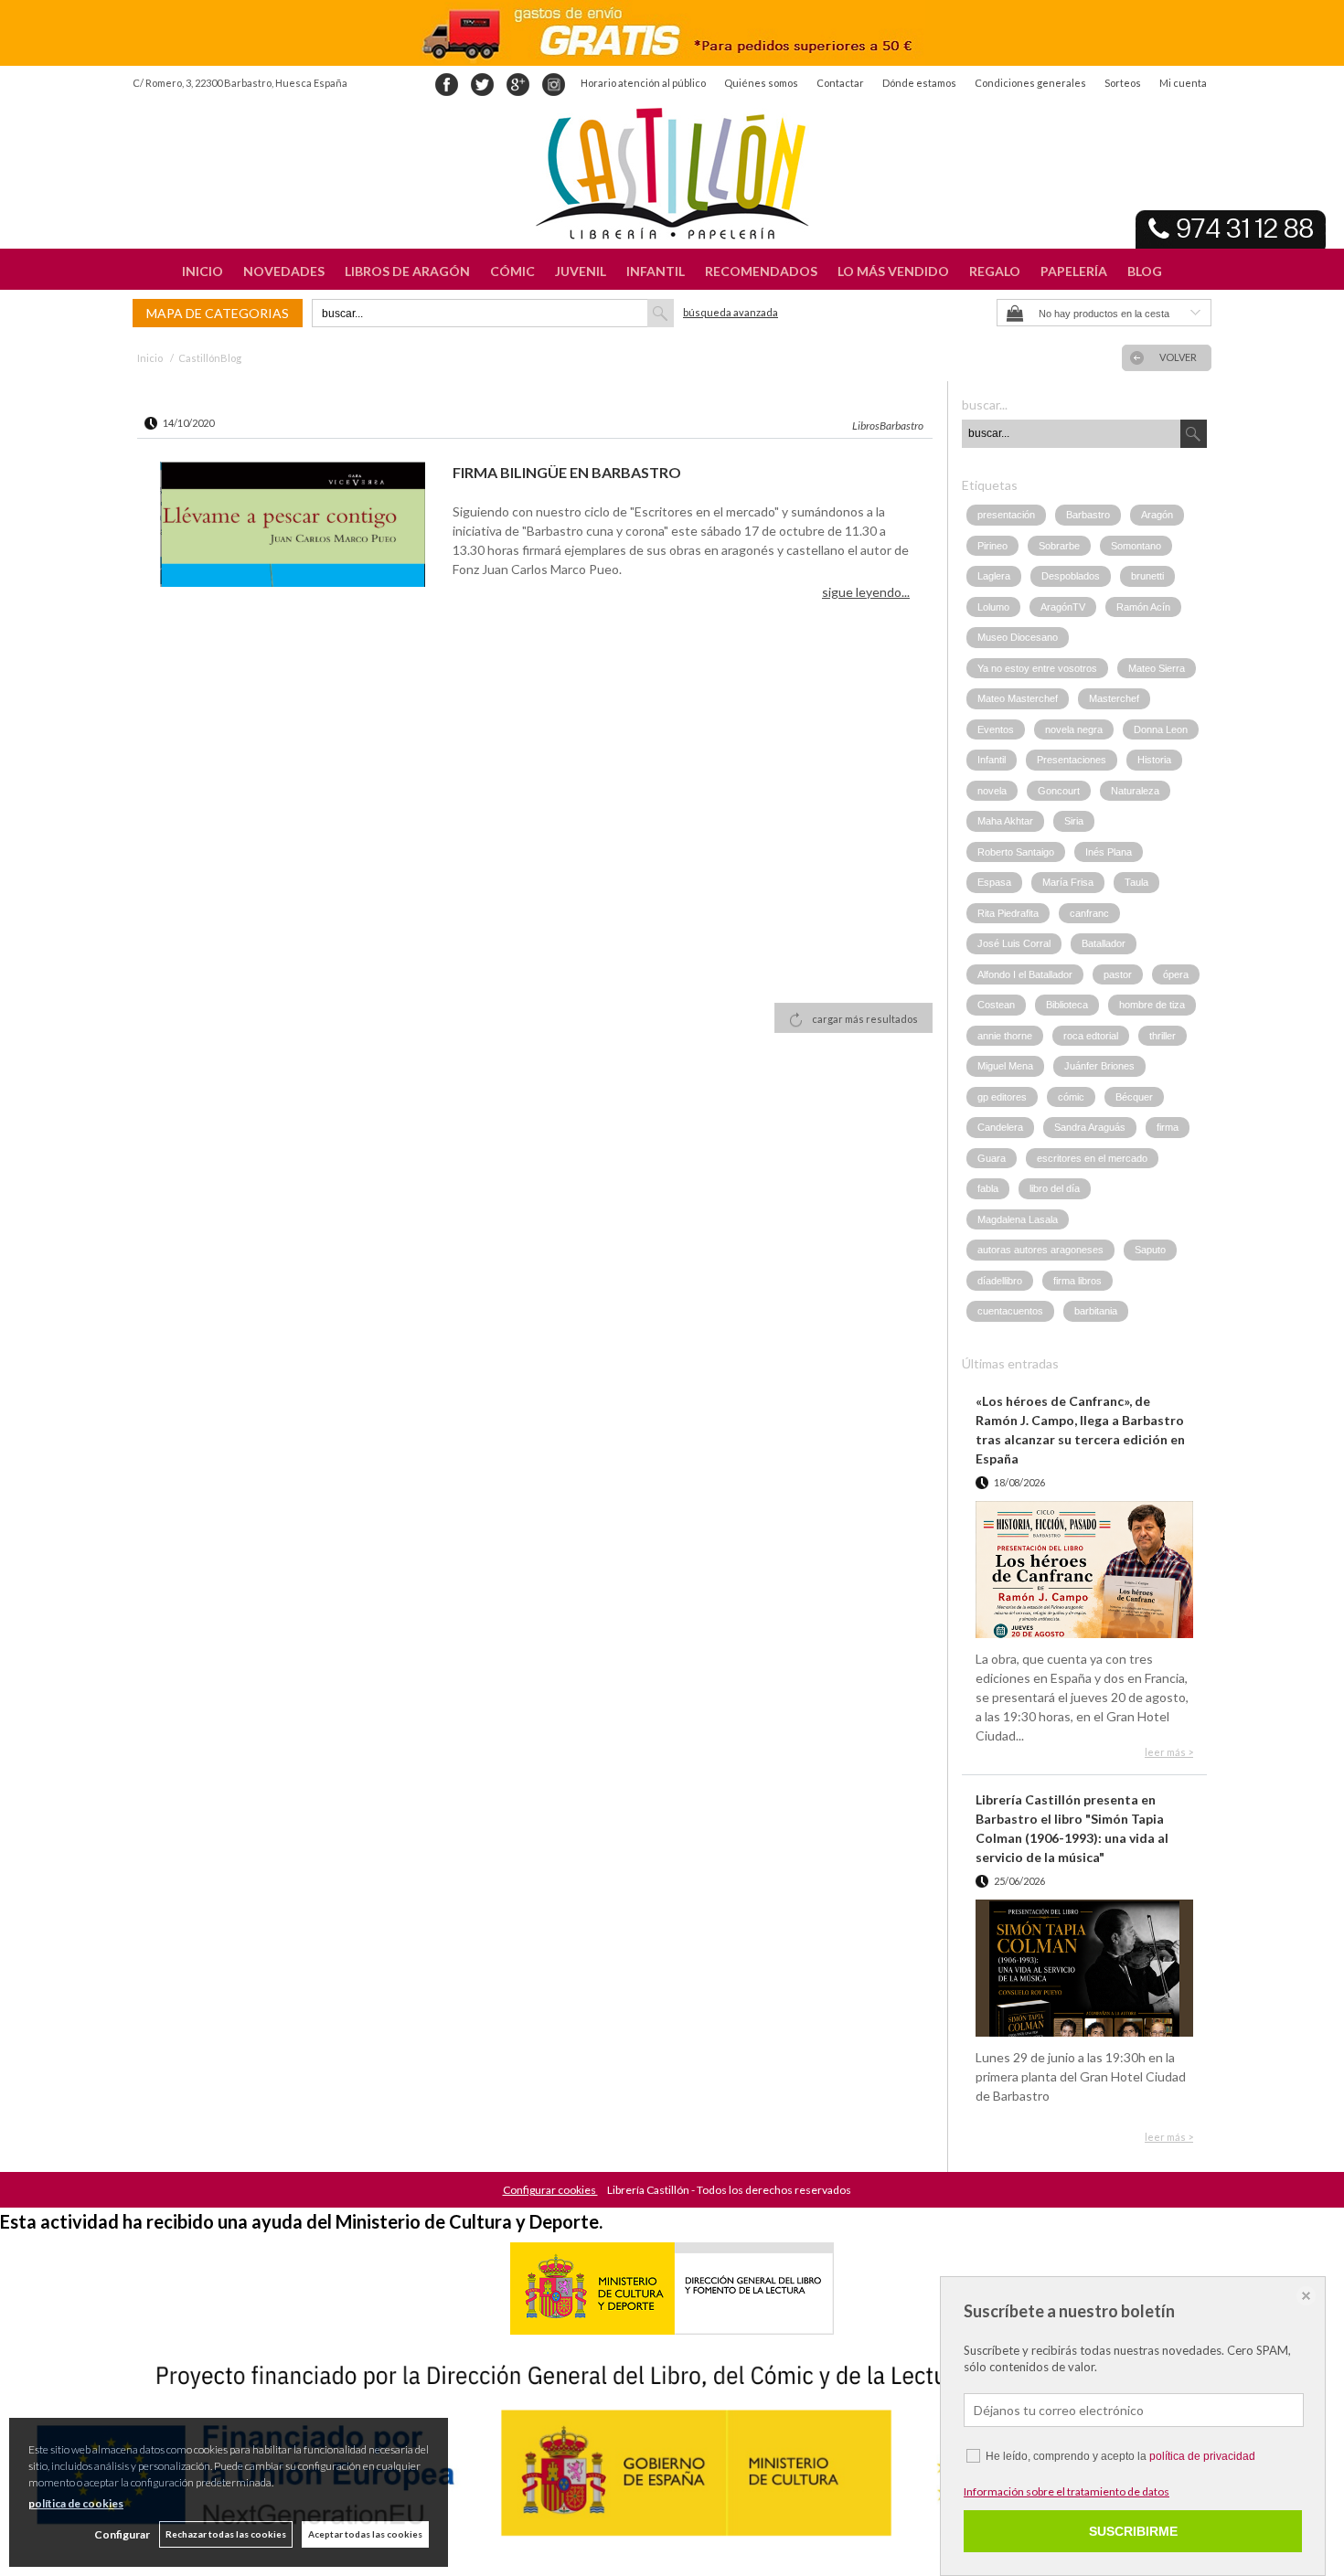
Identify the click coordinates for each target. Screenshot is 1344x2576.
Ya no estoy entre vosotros (1037, 668)
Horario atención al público (643, 83)
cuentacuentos (1010, 1311)
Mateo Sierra (1157, 668)
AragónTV (1063, 607)
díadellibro (1000, 1281)
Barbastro (1088, 515)
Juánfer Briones (1099, 1066)
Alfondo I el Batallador (1025, 974)
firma (1168, 1127)
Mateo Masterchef (1018, 698)
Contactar (840, 83)
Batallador (1104, 943)
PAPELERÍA (1074, 271)
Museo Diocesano (1018, 637)
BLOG (1145, 271)
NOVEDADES (284, 271)
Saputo (1150, 1250)
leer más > (1169, 1752)
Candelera (1000, 1127)
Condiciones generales (1030, 83)
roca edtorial (1091, 1036)
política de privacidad (1202, 2456)
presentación (1006, 515)
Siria (1074, 821)
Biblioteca (1067, 1005)
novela (992, 791)
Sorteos (1123, 83)
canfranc (1089, 913)
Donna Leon (1161, 729)
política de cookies (76, 2503)
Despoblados (1071, 576)
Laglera (994, 576)
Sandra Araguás (1090, 1127)
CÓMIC (512, 271)
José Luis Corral (1014, 943)
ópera (1176, 974)
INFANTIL (656, 271)
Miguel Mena (1005, 1066)
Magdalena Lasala (1018, 1219)
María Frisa (1068, 882)
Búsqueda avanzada (731, 312)
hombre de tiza (1152, 1005)
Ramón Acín (1143, 607)
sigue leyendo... (866, 592)
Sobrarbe (1059, 546)
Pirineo (992, 546)
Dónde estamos (919, 83)
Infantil (992, 760)
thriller (1163, 1036)
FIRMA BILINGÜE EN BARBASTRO (567, 472)
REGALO (995, 271)
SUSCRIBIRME (1133, 2531)
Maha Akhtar (1005, 821)
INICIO (203, 271)
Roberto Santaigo (1016, 852)
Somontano (1136, 546)
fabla (988, 1188)
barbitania (1096, 1311)
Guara (992, 1158)
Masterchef (1114, 698)
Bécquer (1134, 1097)
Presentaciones (1072, 760)
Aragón (1157, 515)
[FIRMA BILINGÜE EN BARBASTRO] (293, 527)
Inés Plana (1109, 852)
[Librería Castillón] (672, 174)
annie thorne (1005, 1036)
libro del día (1055, 1188)
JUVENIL (581, 271)
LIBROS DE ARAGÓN (407, 271)
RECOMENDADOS (761, 271)
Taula (1136, 882)
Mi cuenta (1183, 83)
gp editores (1002, 1097)
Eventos (996, 729)
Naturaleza (1135, 791)
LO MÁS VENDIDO (893, 271)
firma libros (1077, 1281)
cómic (1071, 1097)
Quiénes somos (761, 83)
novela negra (1074, 729)
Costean (996, 1005)
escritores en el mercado (1092, 1158)
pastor (1118, 974)
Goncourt (1059, 791)
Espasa (994, 882)
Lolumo (993, 607)
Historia (1154, 760)
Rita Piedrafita (1008, 913)
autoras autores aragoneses (1040, 1250)
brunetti (1147, 576)
